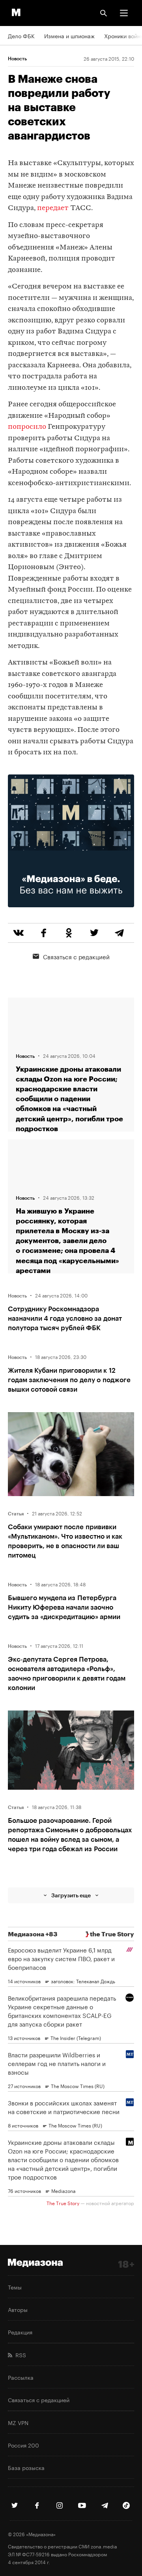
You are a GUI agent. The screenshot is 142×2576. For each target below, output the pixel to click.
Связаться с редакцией (76, 956)
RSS (19, 2355)
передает (53, 208)
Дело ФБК (21, 35)
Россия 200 (23, 2445)
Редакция (20, 2332)
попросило (27, 427)
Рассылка (21, 2377)
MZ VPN (18, 2422)
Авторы (18, 2309)
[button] (124, 13)
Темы (15, 2287)
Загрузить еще (71, 1895)
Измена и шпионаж (69, 35)
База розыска (26, 2467)
